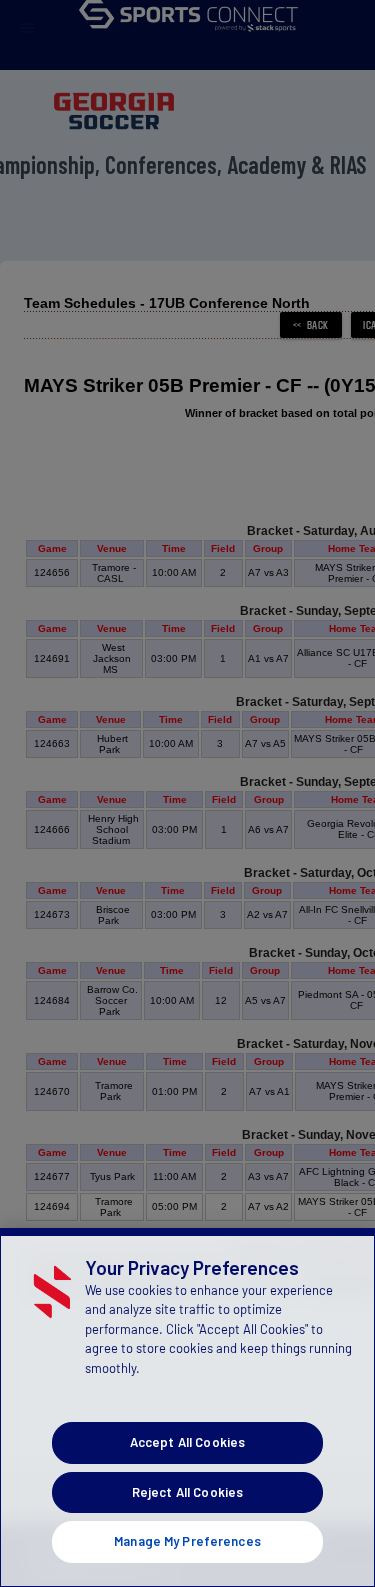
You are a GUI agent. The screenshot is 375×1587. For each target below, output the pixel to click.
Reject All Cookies (187, 1492)
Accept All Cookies (187, 1442)
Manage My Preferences (187, 1541)
